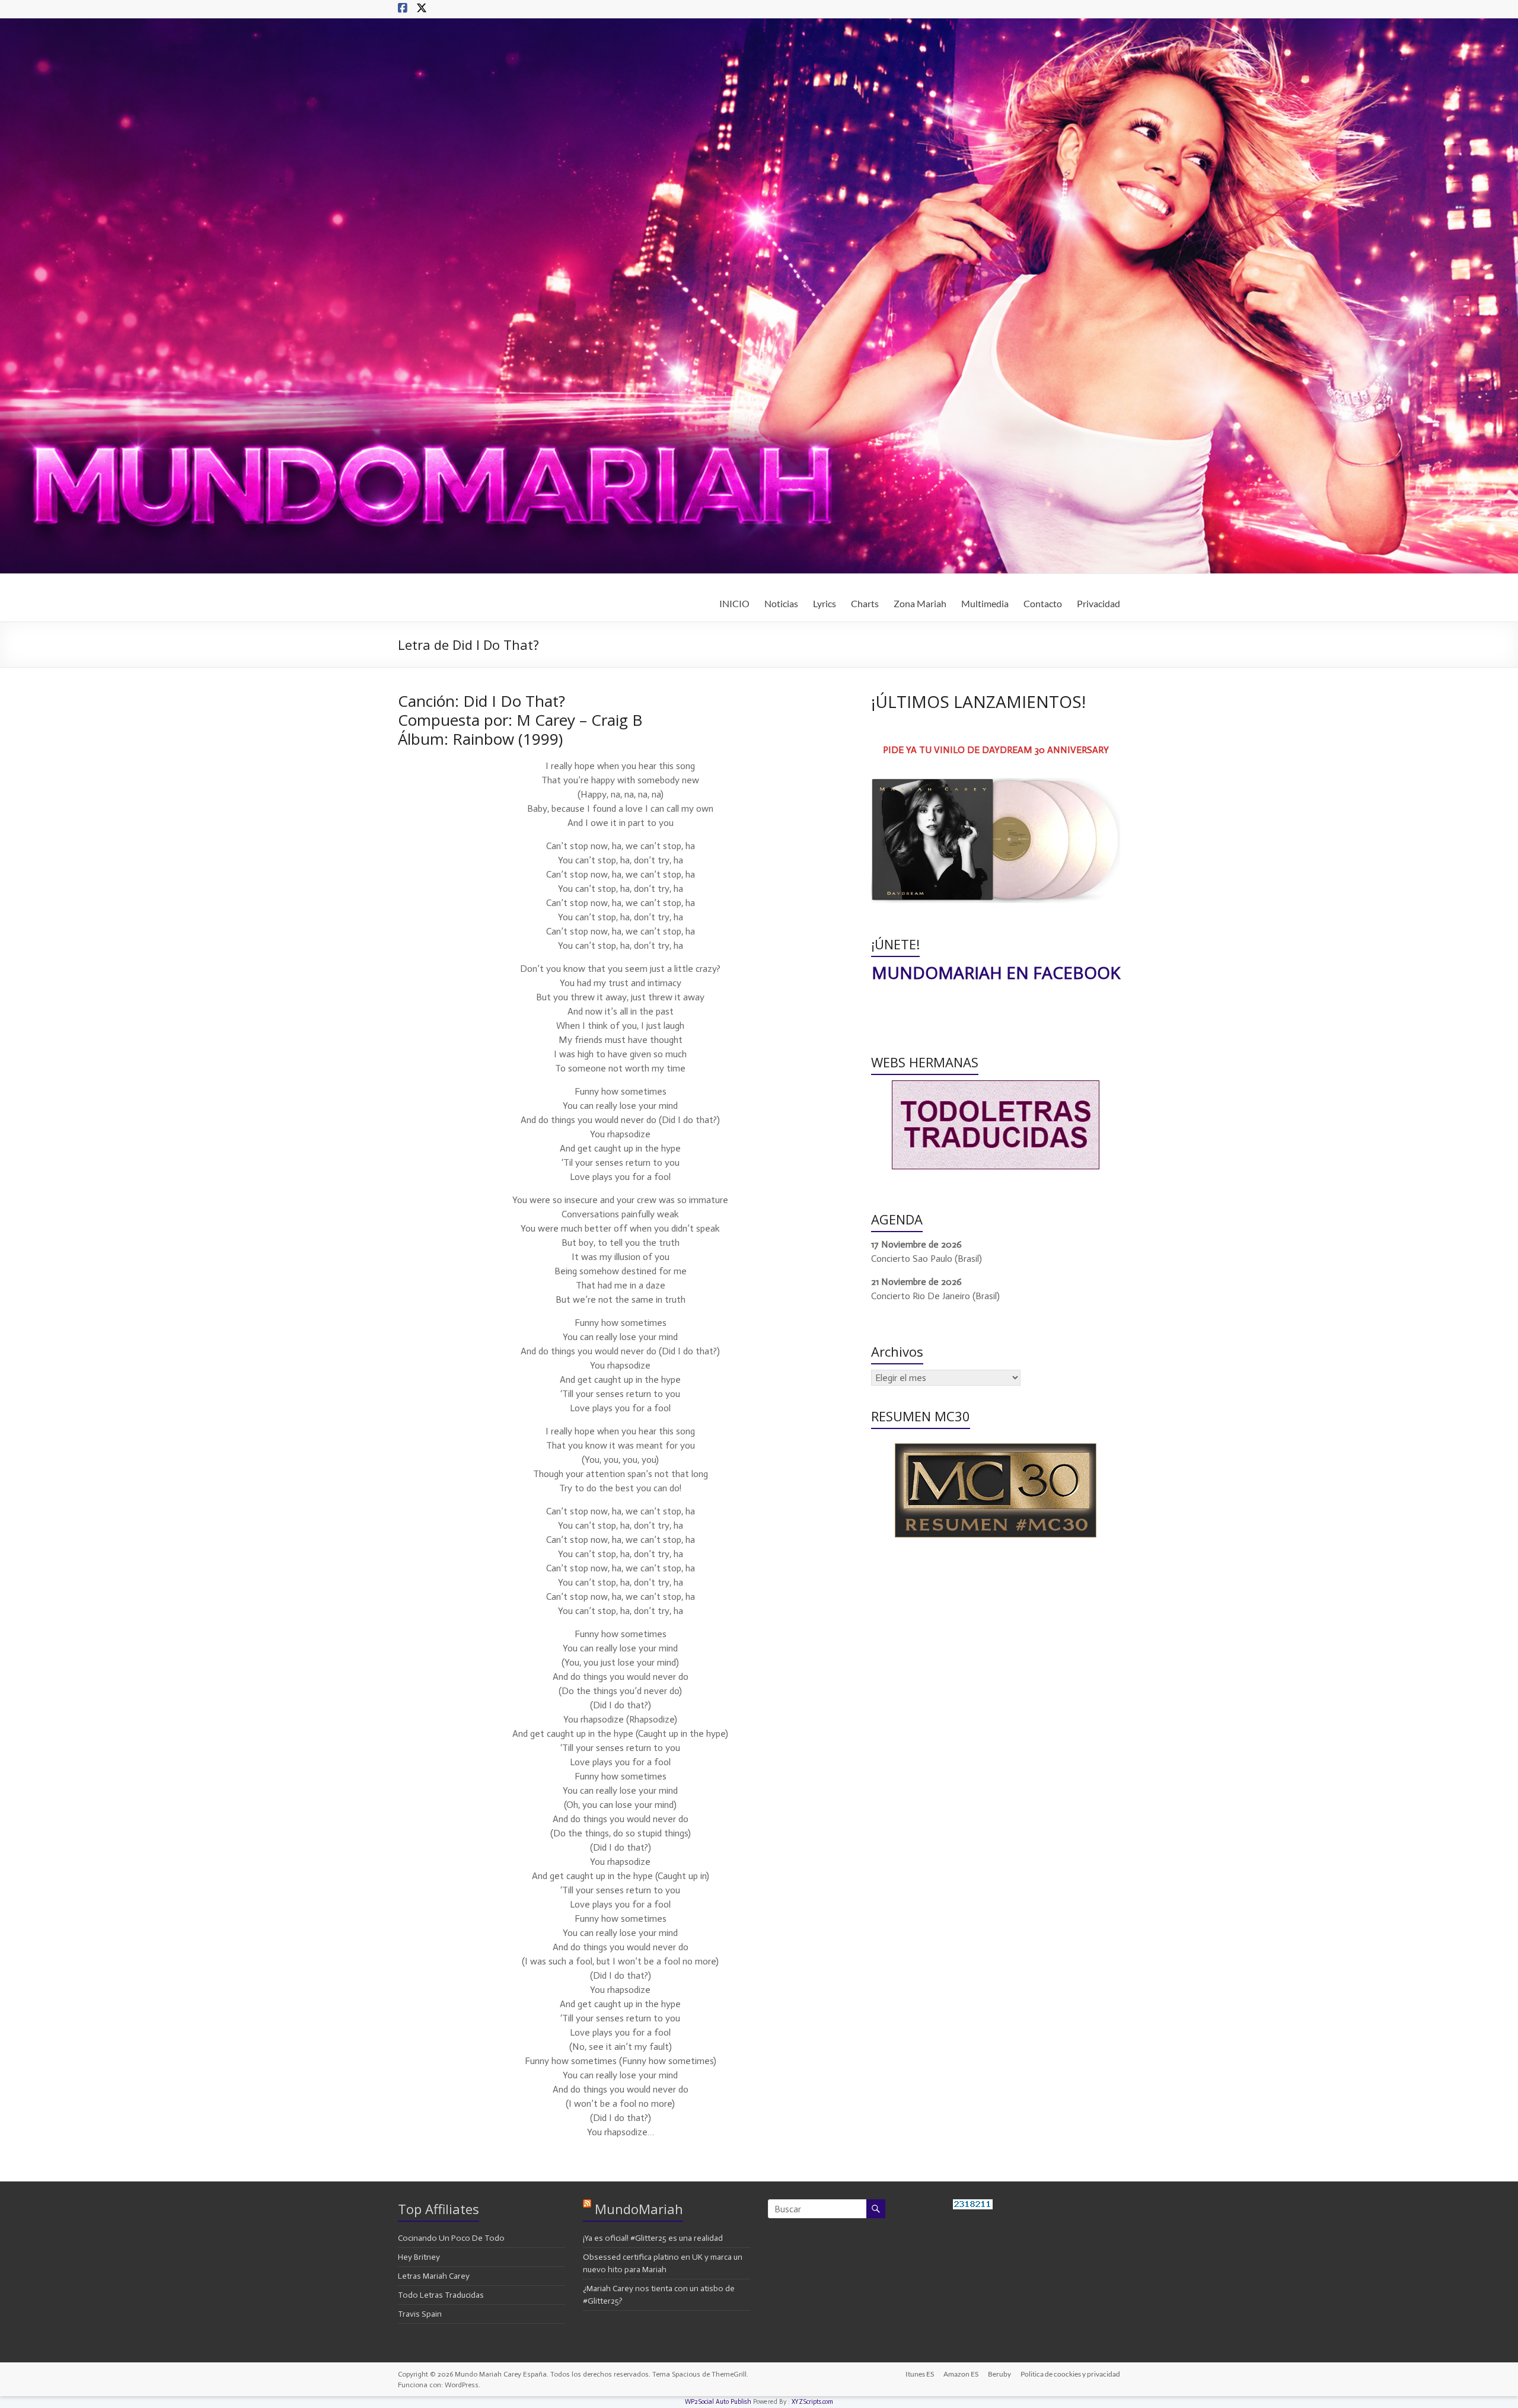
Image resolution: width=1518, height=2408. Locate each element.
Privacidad (1098, 603)
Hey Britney (419, 2257)
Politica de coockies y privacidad (1070, 2374)
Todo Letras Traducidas (441, 2295)
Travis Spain (420, 2314)
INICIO (734, 603)
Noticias (781, 603)
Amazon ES (961, 2374)
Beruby (999, 2374)
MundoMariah (639, 2209)
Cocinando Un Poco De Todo (451, 2238)
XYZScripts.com (812, 2402)
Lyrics (825, 603)
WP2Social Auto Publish (718, 2402)
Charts (865, 603)
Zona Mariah (920, 603)
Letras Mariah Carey (434, 2276)
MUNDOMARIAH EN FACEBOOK (996, 972)
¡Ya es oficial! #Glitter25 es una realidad (653, 2238)
